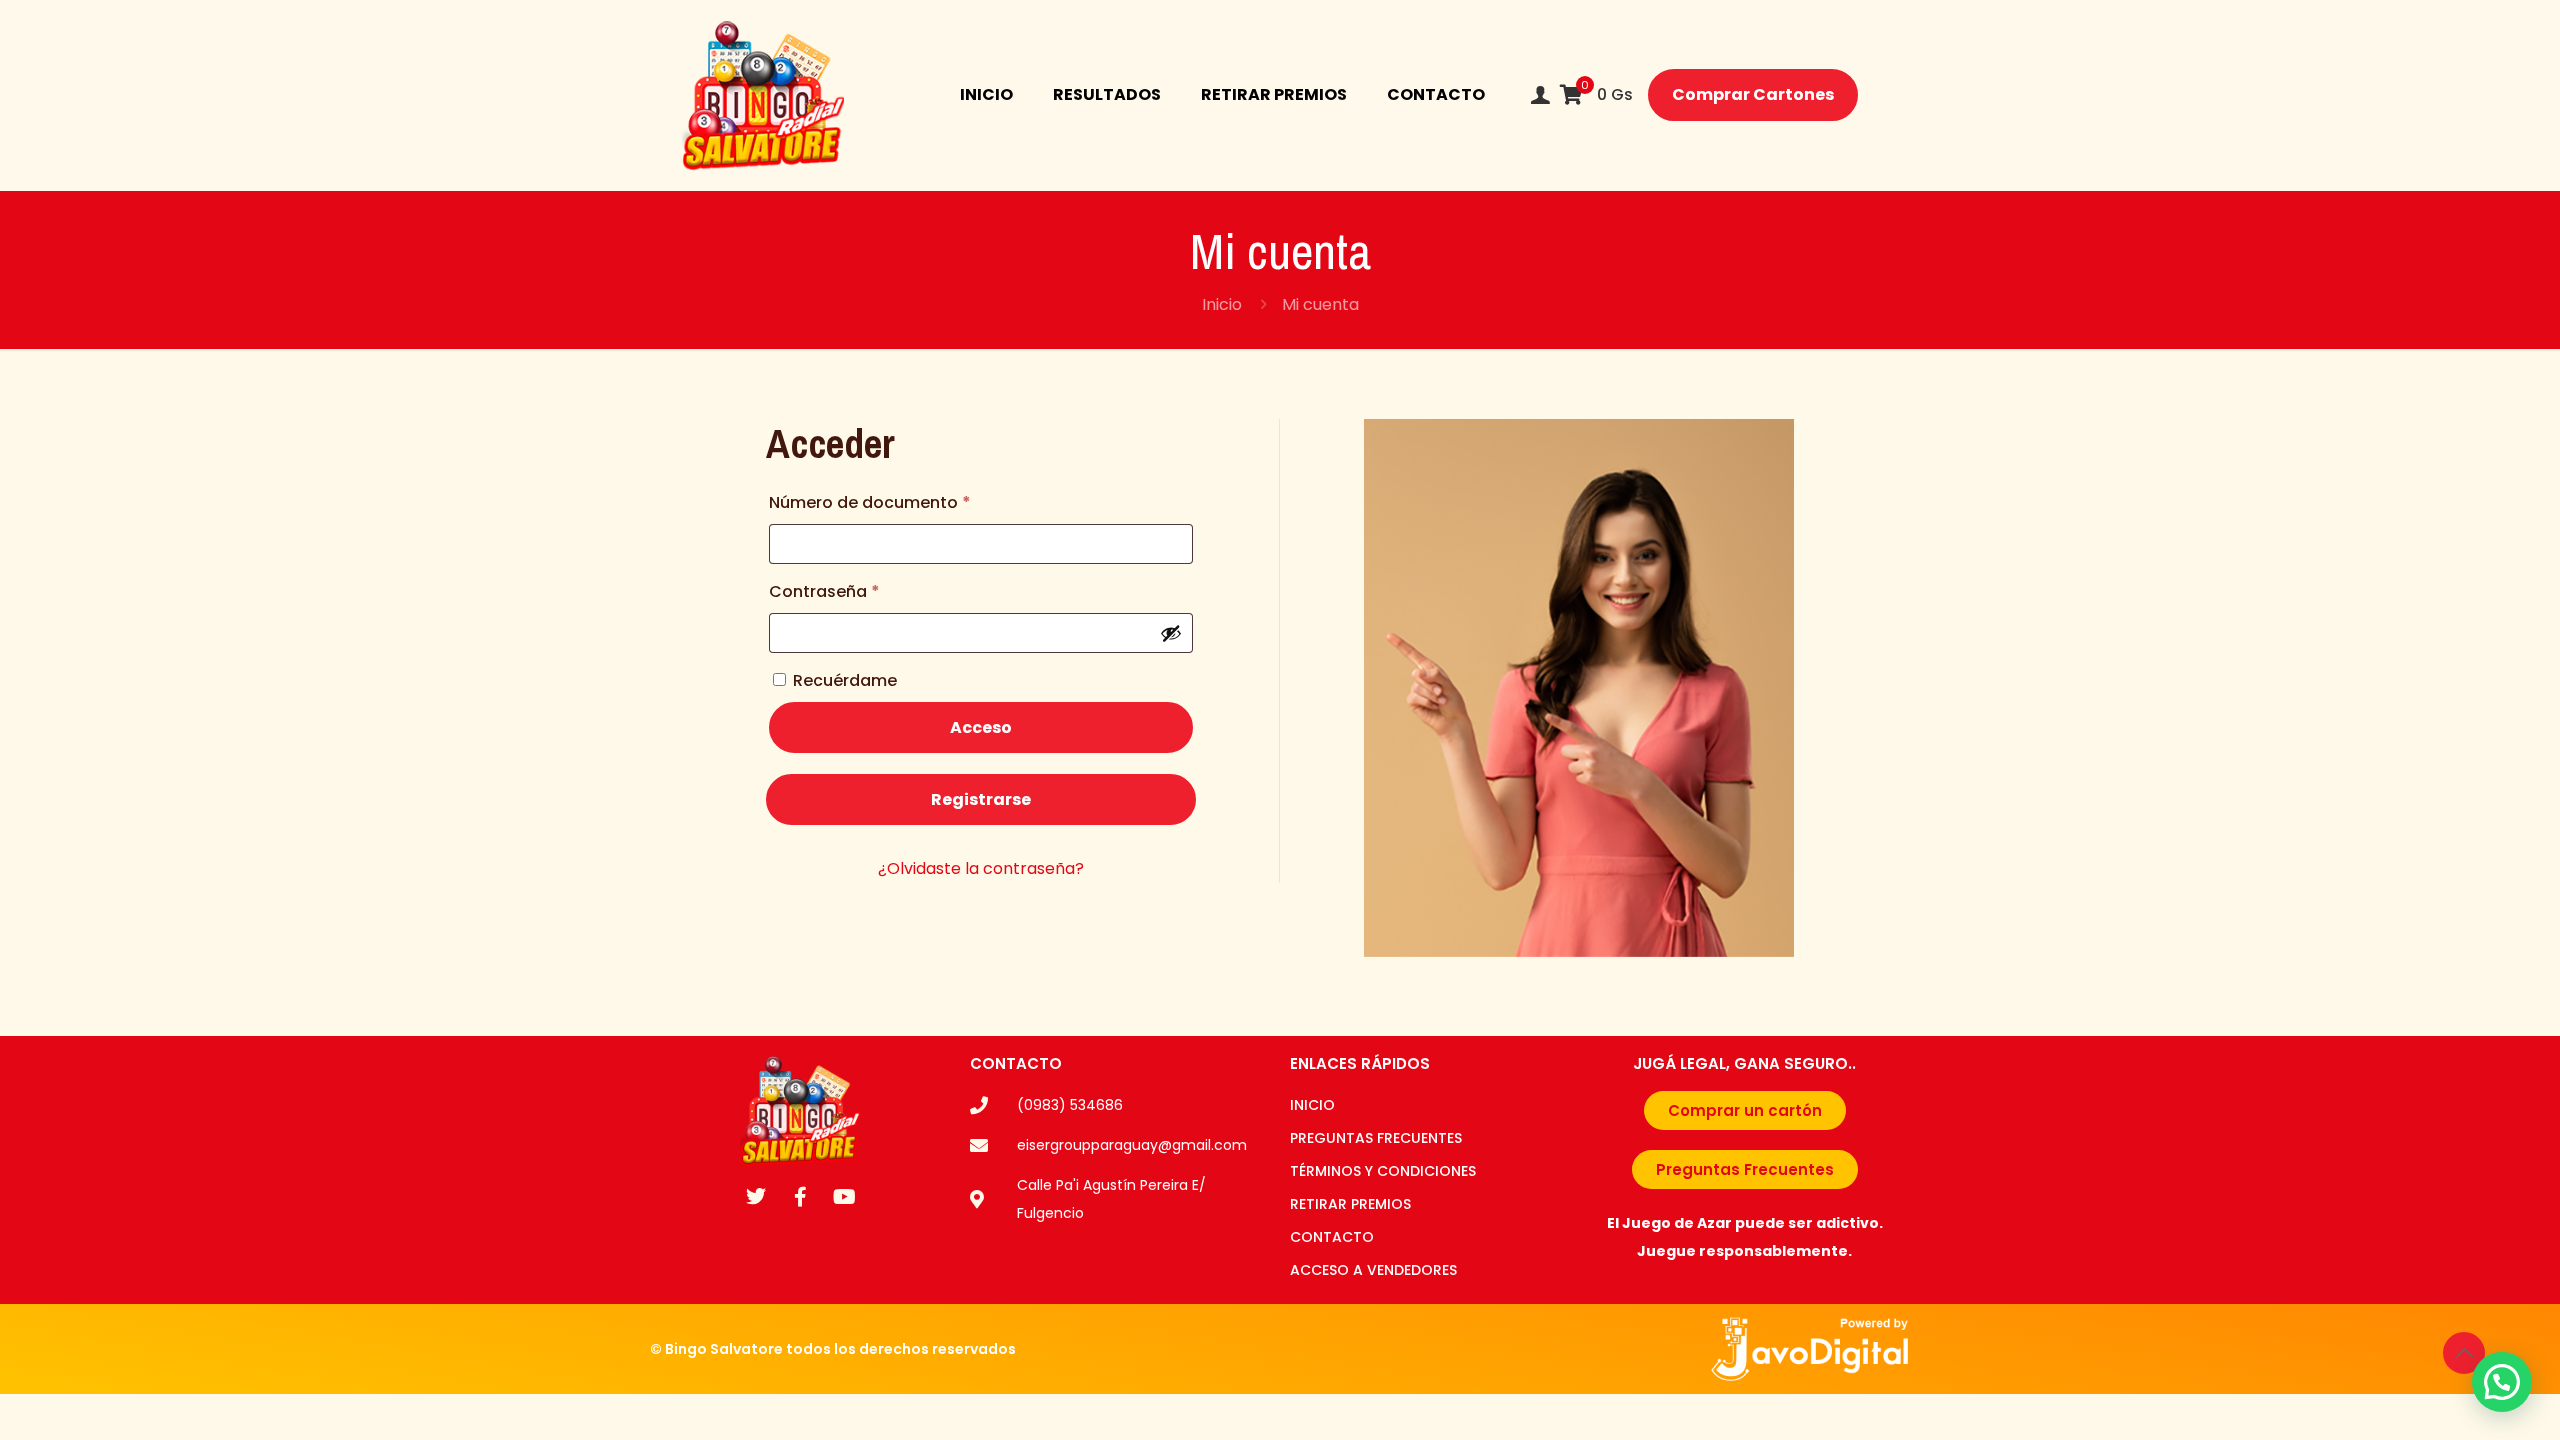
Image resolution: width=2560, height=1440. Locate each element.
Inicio (1222, 304)
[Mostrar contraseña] (1171, 633)
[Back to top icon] (2464, 1353)
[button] (2502, 1382)
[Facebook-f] (800, 1197)
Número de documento (916, 500)
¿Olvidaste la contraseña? (981, 868)
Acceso (981, 727)
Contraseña (870, 589)
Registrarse (981, 799)
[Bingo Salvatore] (763, 95)
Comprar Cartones (1753, 94)
